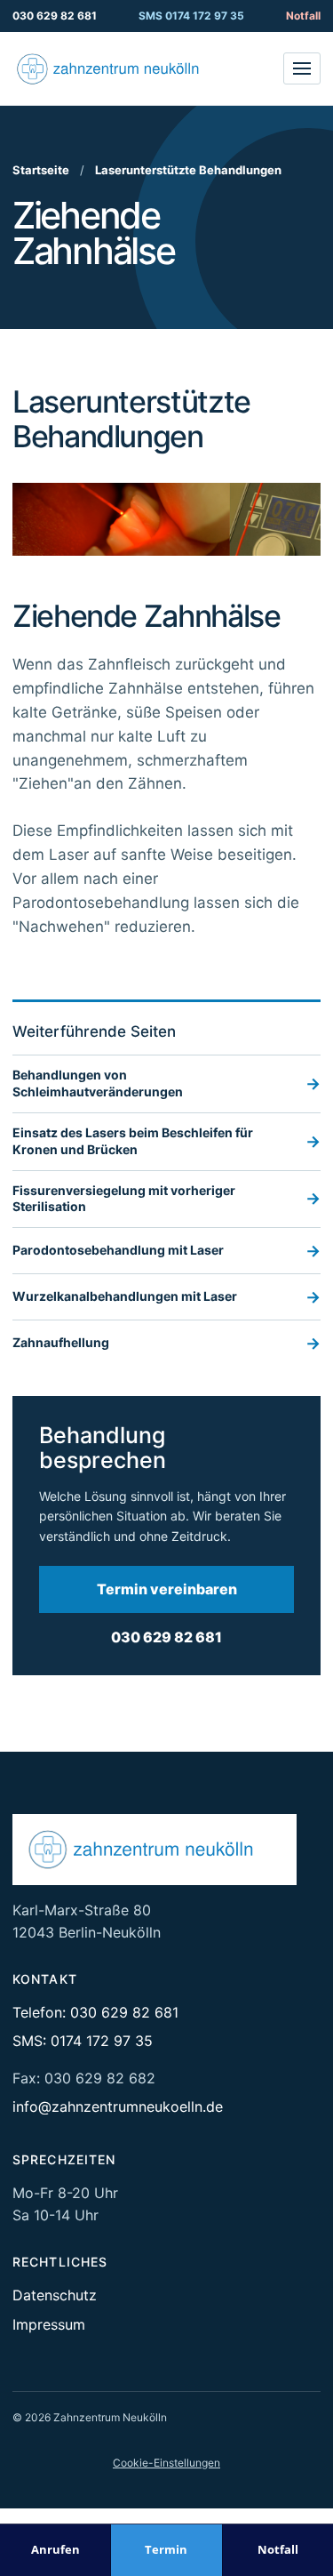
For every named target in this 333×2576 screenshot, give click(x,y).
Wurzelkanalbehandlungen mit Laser (166, 1297)
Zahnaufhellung (166, 1343)
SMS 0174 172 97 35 (191, 16)
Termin (166, 2549)
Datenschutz (55, 2295)
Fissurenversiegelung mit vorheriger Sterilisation (166, 1199)
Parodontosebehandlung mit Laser (166, 1251)
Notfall (303, 16)
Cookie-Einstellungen (166, 2463)
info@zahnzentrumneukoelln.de (118, 2107)
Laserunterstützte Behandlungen (188, 170)
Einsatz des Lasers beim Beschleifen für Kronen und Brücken (166, 1141)
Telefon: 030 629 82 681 (95, 2012)
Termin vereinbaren (167, 1589)
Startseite (41, 170)
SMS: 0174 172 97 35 (83, 2041)
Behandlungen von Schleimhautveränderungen (166, 1083)
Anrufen (55, 2549)
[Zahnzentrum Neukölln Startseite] (119, 69)
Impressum (49, 2324)
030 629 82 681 (55, 16)
